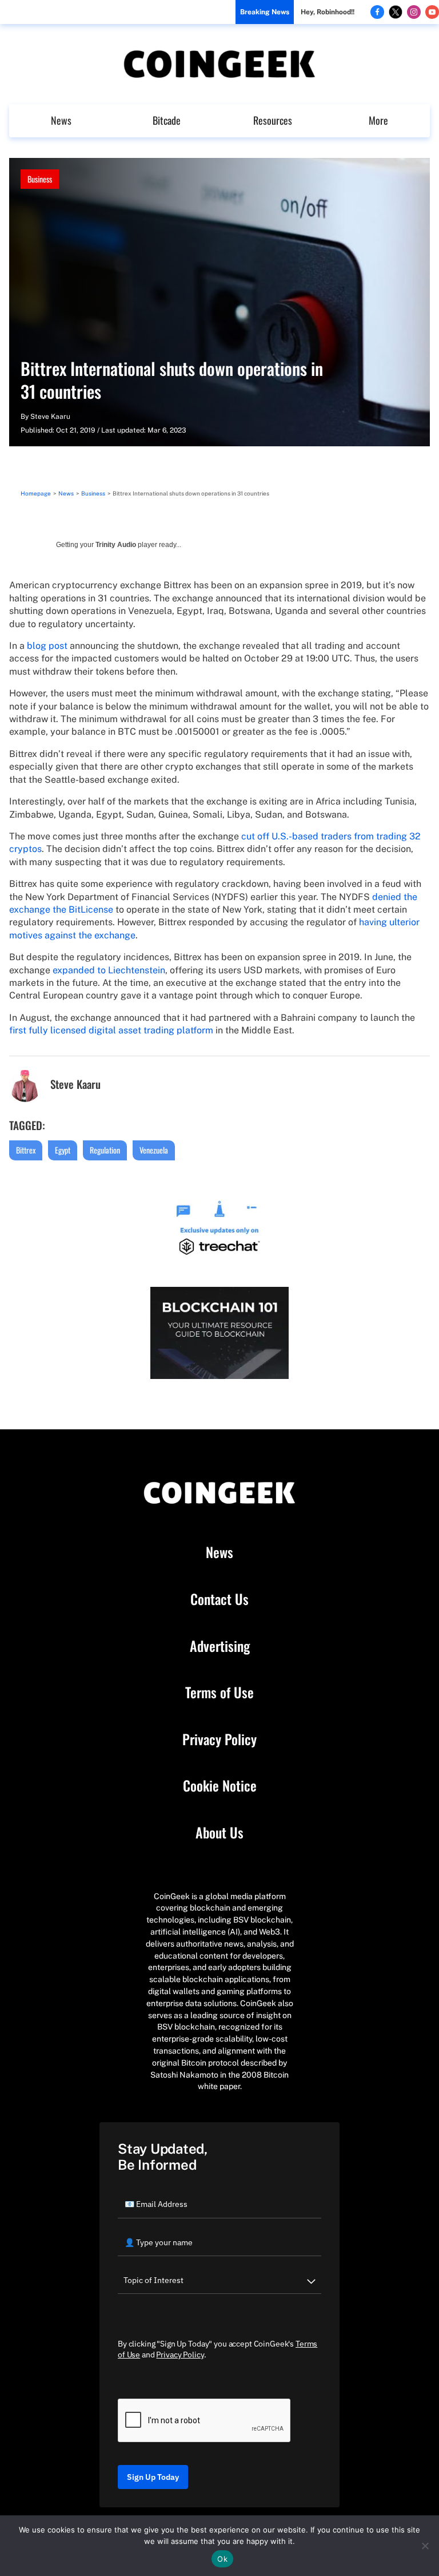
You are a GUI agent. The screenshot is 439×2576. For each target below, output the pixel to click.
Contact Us (219, 1599)
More (378, 120)
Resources (273, 120)
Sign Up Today (153, 2477)
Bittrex (26, 1150)
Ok (222, 2559)
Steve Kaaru (50, 417)
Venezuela (154, 1150)
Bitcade (167, 120)
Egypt (63, 1150)
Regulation (105, 1150)
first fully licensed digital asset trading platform (111, 1030)
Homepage (36, 493)
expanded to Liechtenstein (109, 970)
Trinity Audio (116, 545)
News (61, 120)
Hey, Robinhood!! (328, 12)
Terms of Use (219, 1693)
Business (40, 179)
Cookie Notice (220, 1786)
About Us (219, 1833)
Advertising (220, 1646)
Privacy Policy (219, 1739)
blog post (47, 646)
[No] (425, 2546)
